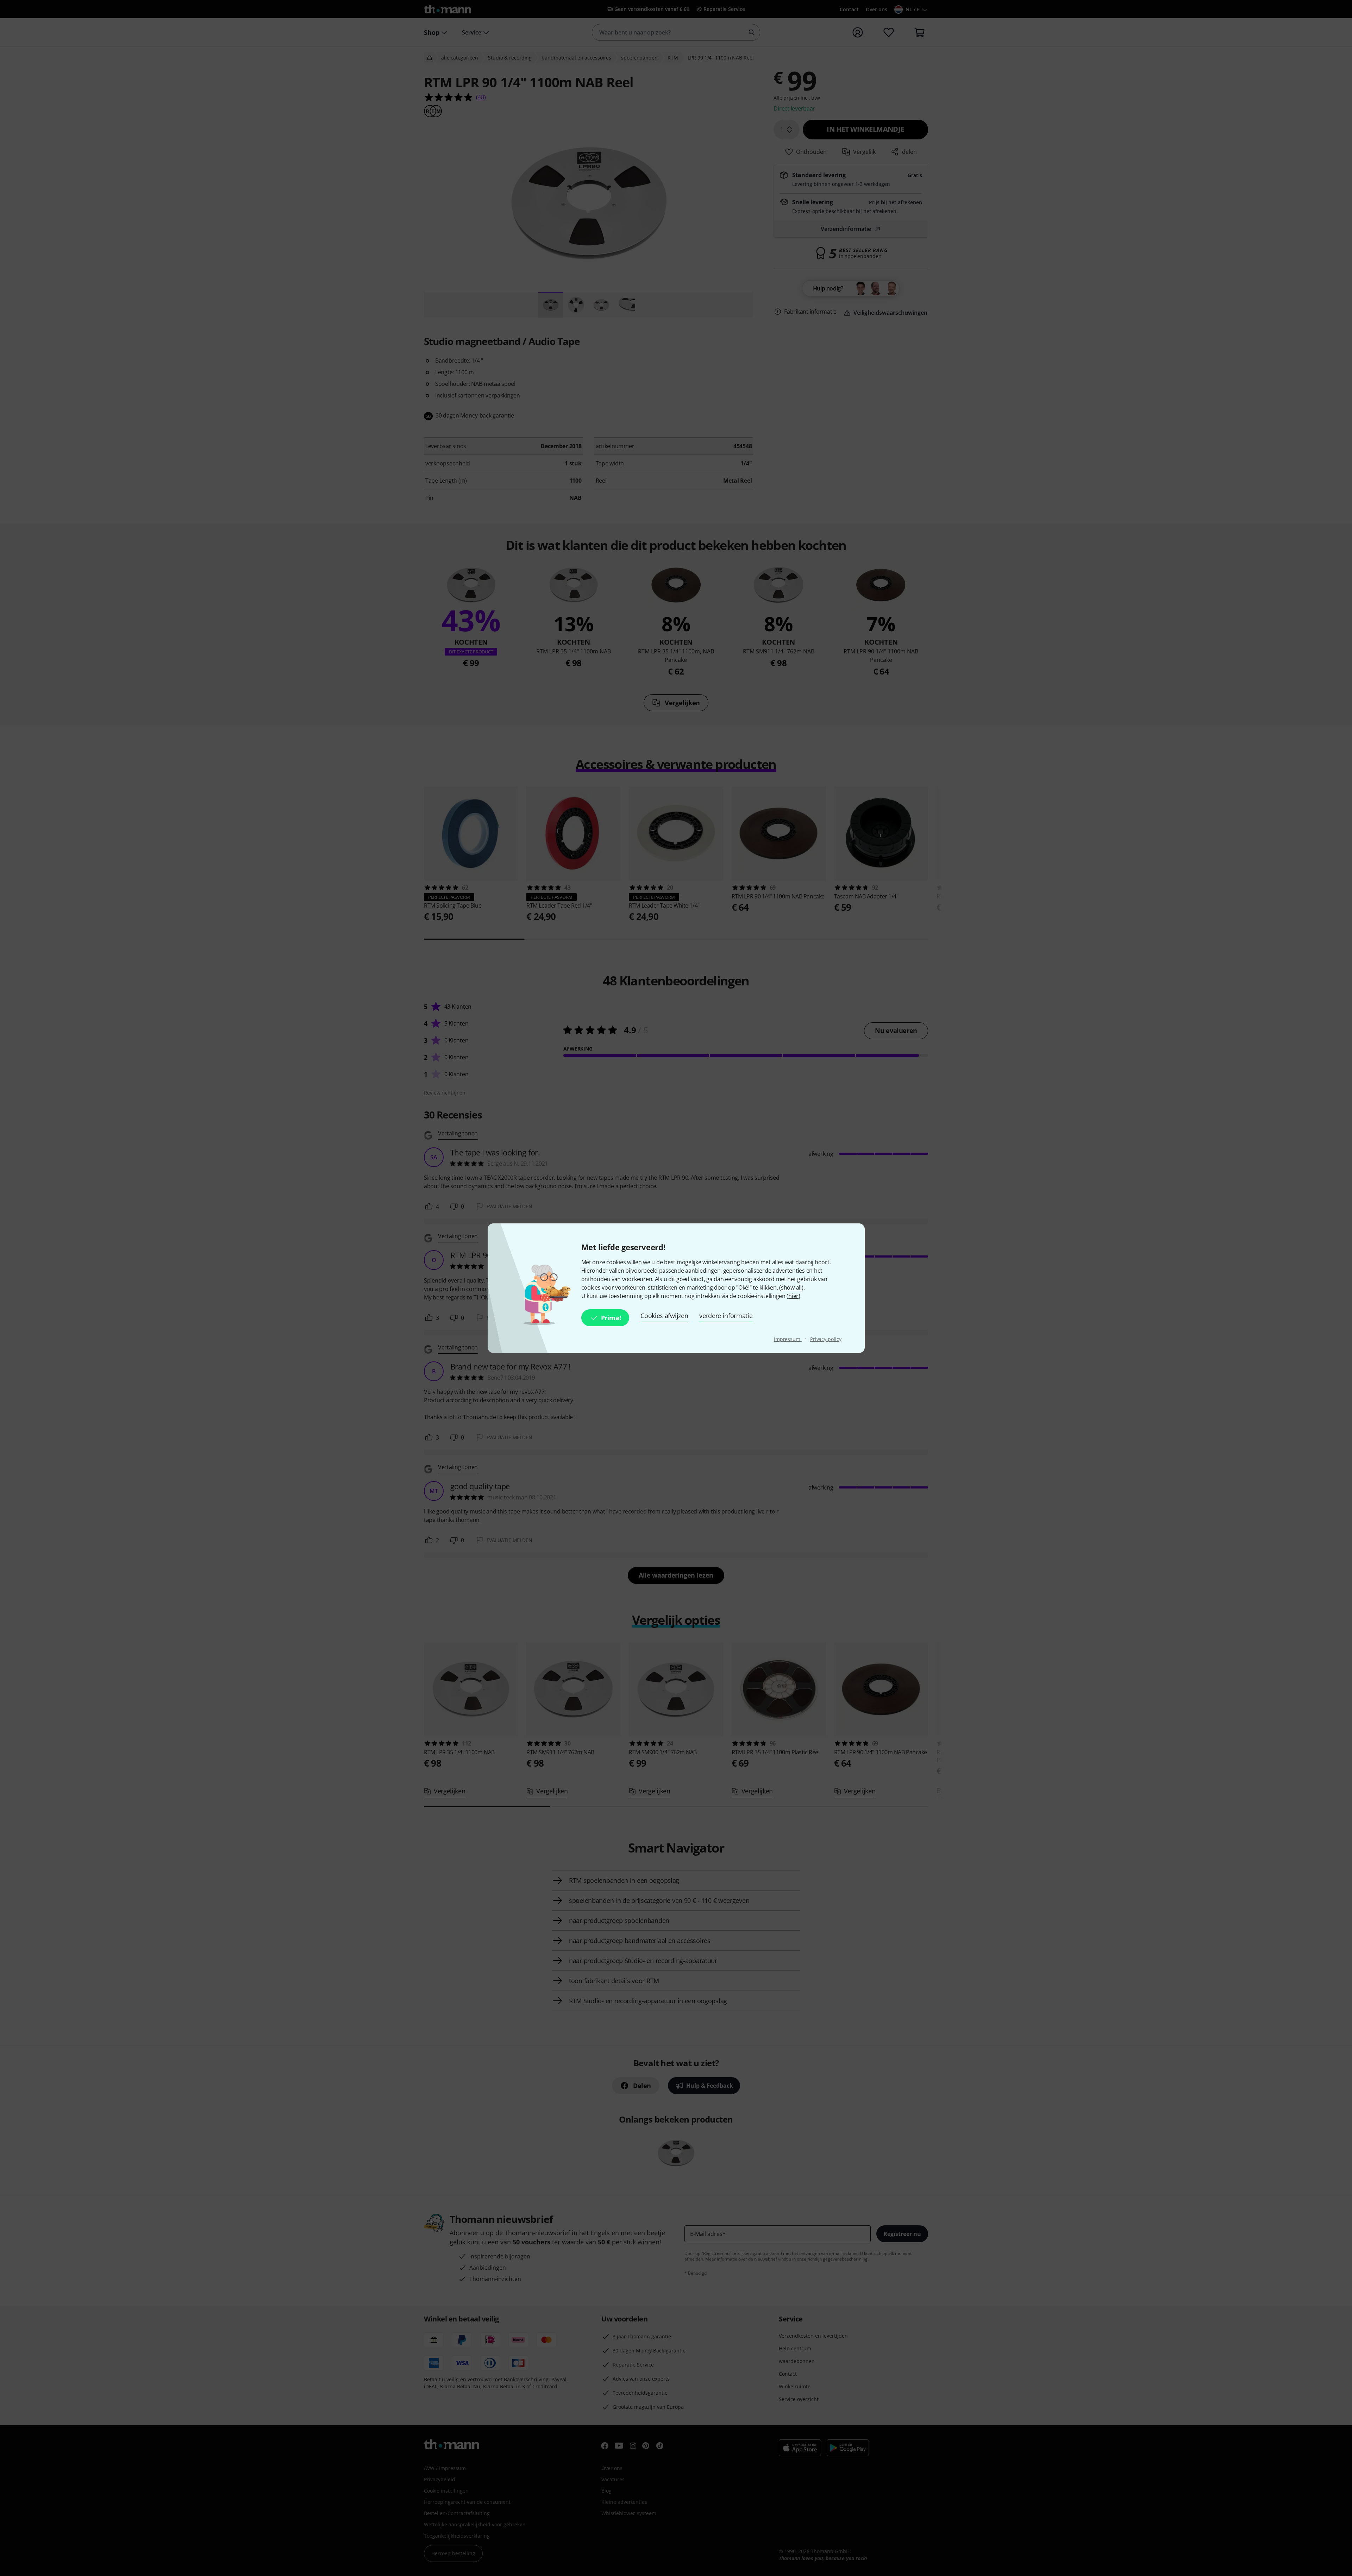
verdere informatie (726, 1316)
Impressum (788, 1339)
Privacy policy (826, 1339)
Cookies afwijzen (664, 1316)
